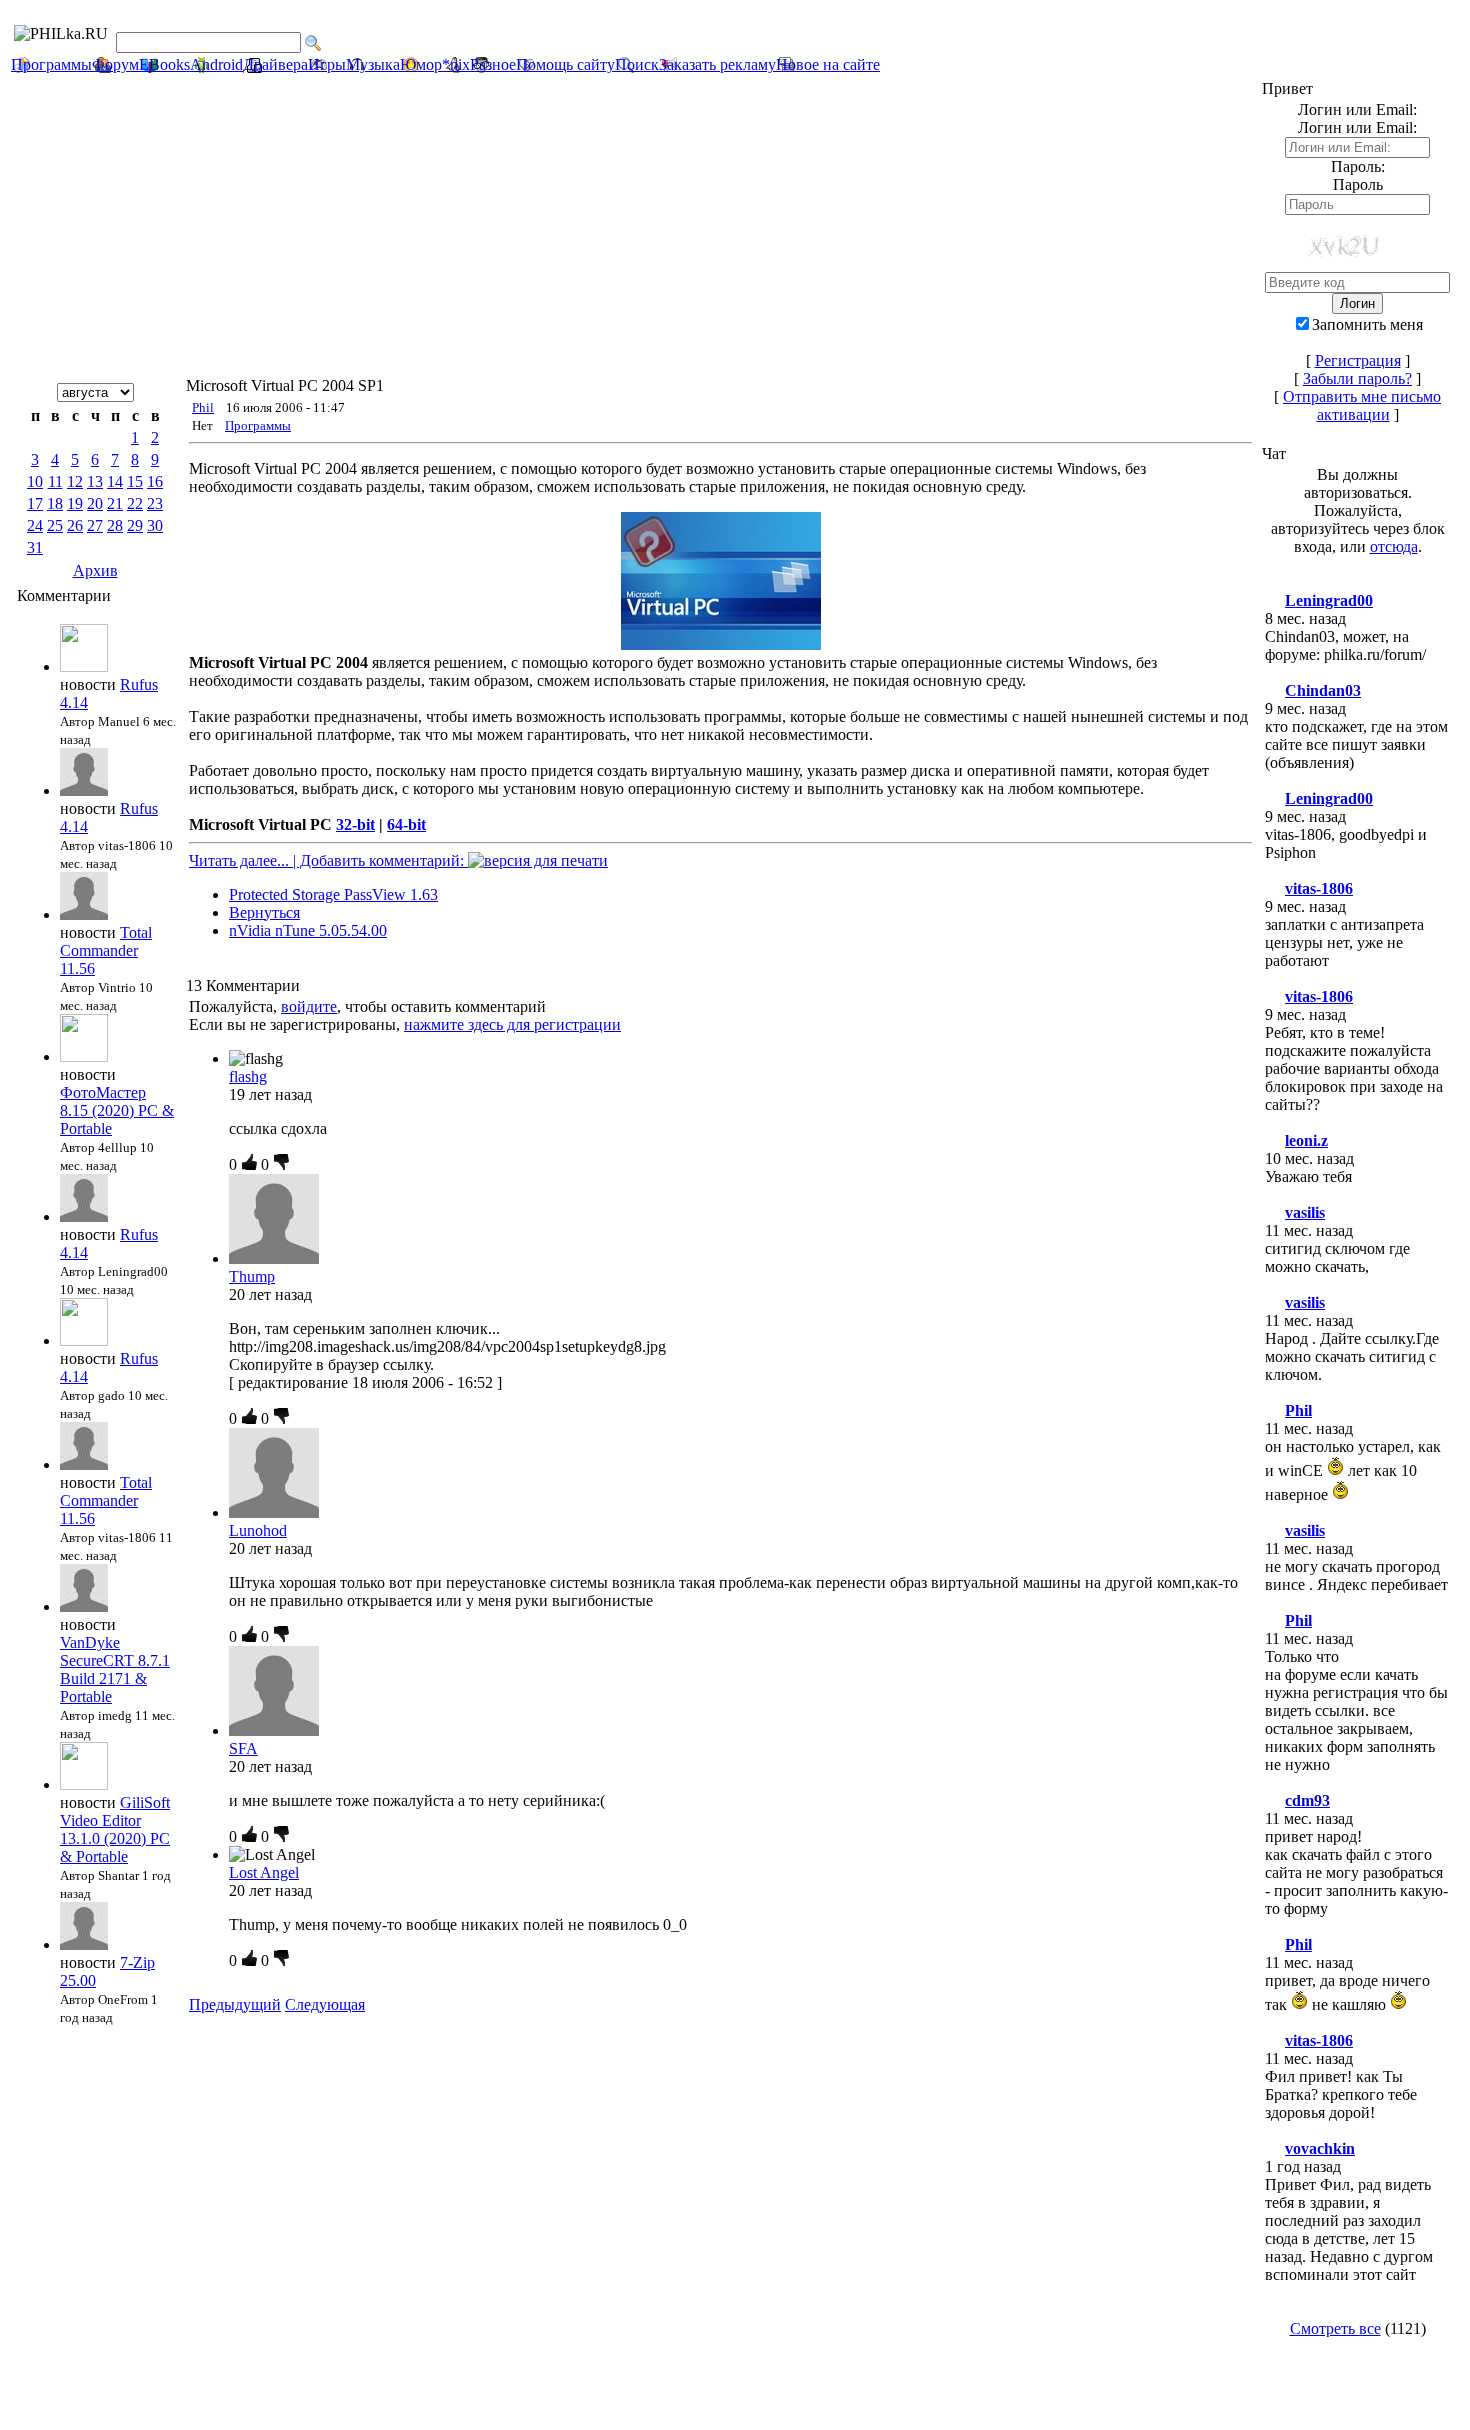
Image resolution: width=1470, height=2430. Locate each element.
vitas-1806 (1319, 888)
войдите (309, 1006)
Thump (252, 1276)
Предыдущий (235, 2004)
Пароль (1358, 184)
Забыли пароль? (1357, 378)
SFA (243, 1748)
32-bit (355, 824)
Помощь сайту (565, 64)
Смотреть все (1335, 2328)
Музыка (373, 64)
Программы (51, 64)
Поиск (637, 64)
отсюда (1394, 546)
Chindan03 (1323, 690)
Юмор (421, 64)
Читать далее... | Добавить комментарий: (328, 860)
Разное (493, 64)
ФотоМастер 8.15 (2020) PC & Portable (117, 1110)
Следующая (325, 2004)
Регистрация (1358, 360)
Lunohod (258, 1530)
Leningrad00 (1329, 600)
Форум (115, 64)
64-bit (406, 824)
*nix (456, 64)
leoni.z (1306, 1140)
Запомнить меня (1367, 324)
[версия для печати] (538, 860)
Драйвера (275, 64)
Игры (327, 64)
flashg (248, 1076)
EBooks (164, 64)
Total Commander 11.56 (106, 950)
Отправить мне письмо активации (1362, 405)
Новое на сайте (828, 64)
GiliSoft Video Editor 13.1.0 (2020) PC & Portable (115, 1829)
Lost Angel (264, 1872)
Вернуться (264, 912)
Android (216, 64)
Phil (203, 407)
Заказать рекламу (717, 64)
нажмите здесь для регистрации (512, 1024)
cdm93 (1307, 1800)
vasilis (1305, 1212)
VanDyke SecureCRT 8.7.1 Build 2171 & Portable (115, 1669)
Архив (95, 570)
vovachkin (1320, 2148)
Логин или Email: (1357, 127)
